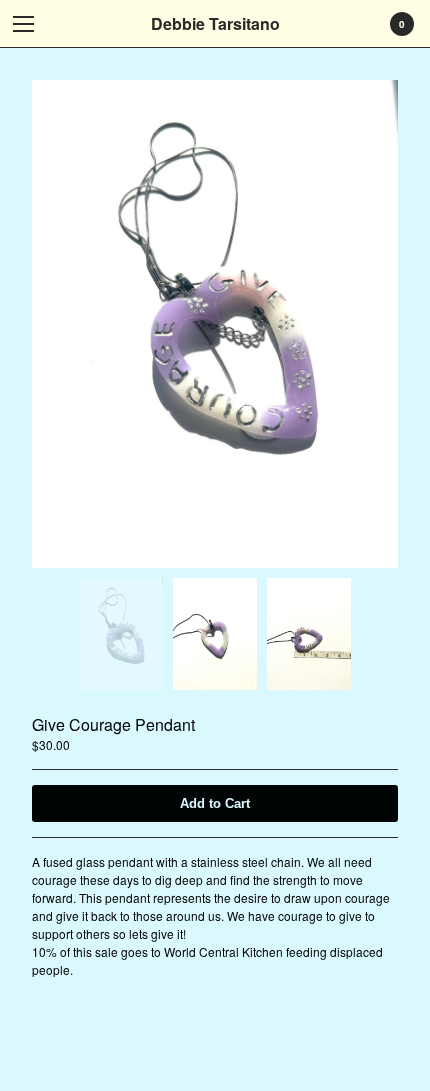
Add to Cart (215, 803)
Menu (24, 24)
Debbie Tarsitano (215, 23)
